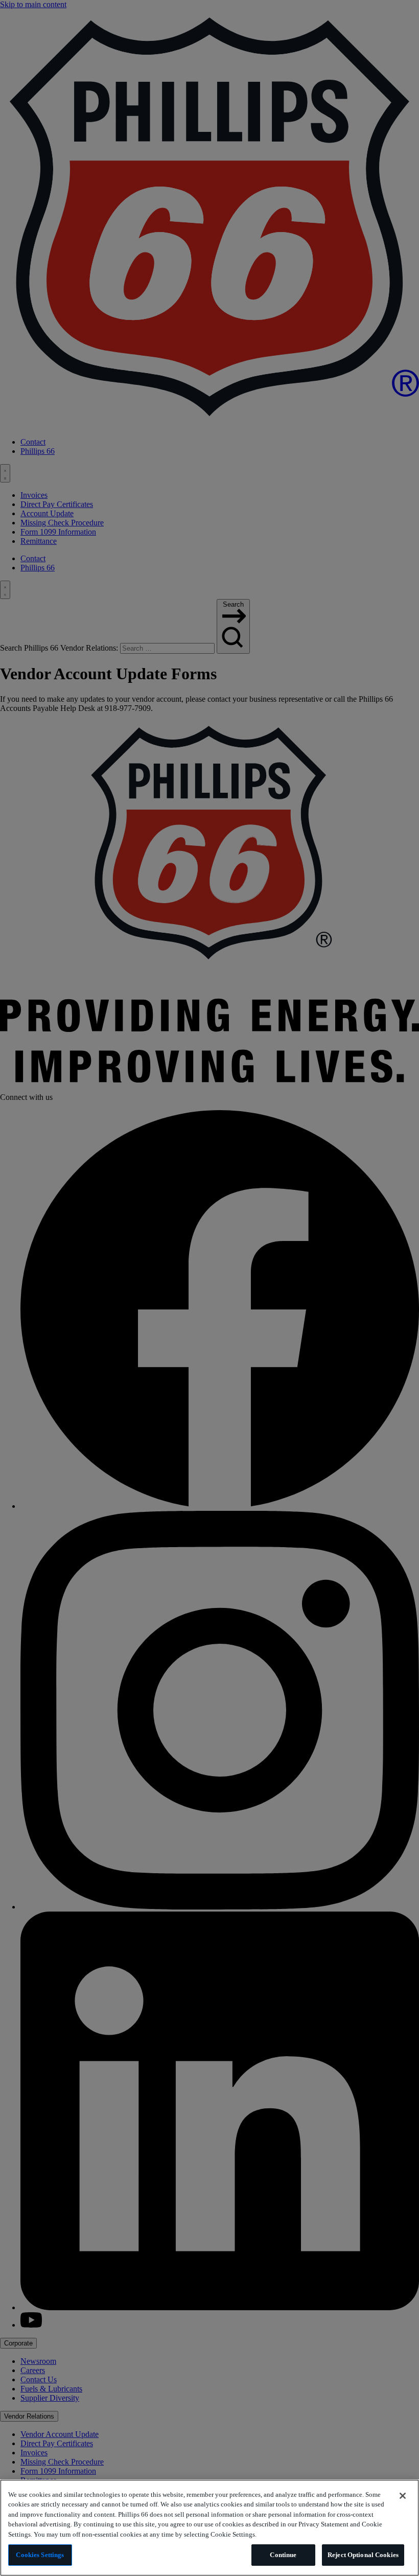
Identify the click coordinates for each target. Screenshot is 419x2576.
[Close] (403, 2496)
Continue (283, 2555)
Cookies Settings (40, 2555)
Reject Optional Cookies (363, 2555)
